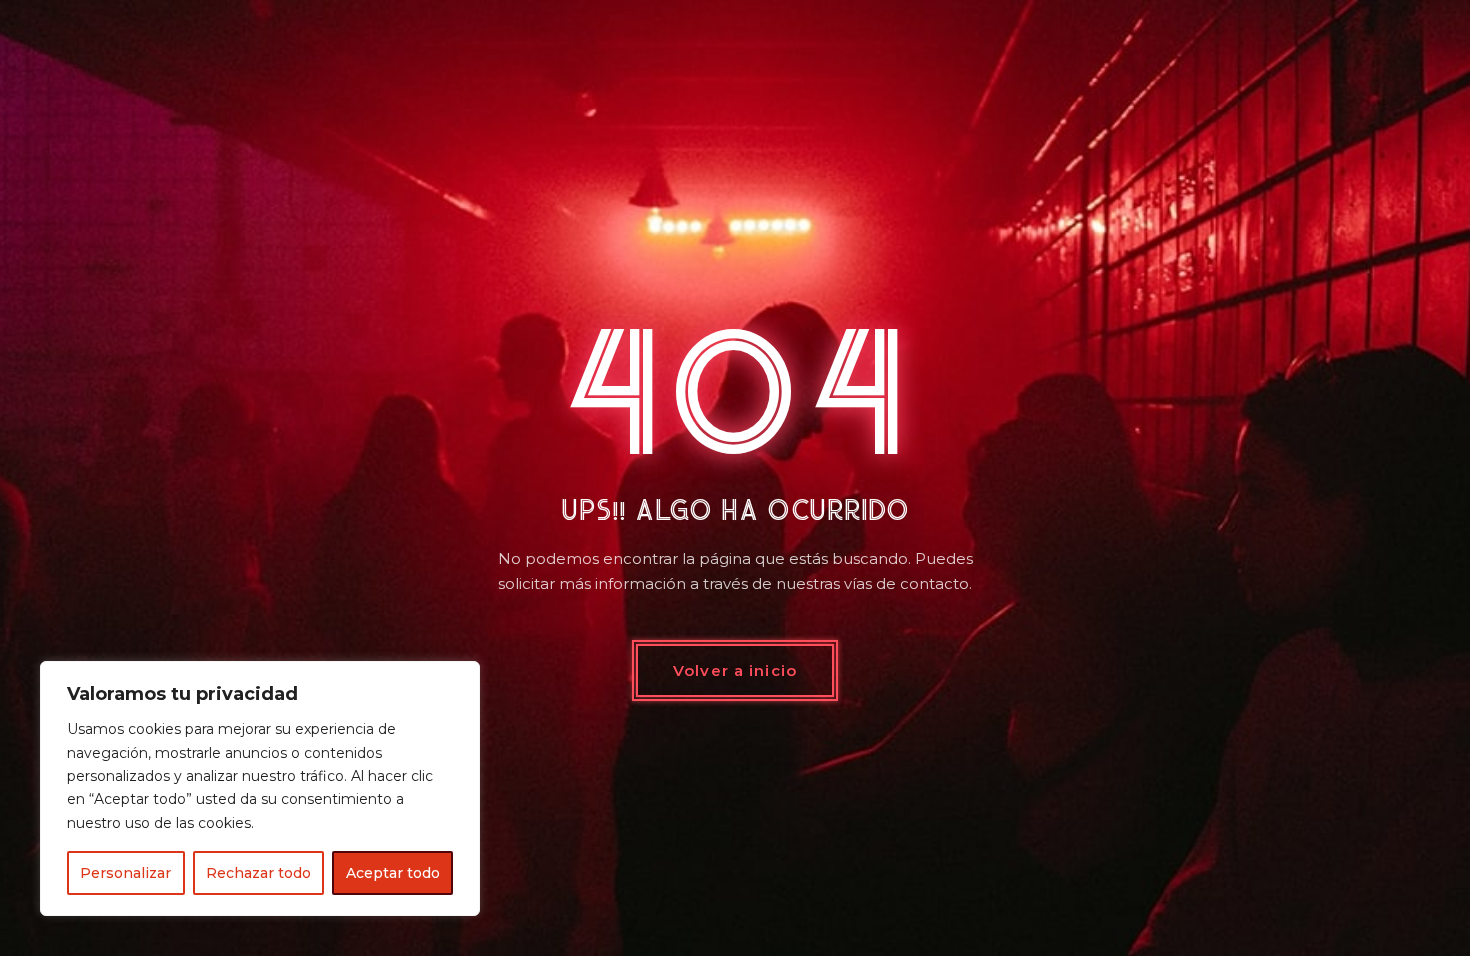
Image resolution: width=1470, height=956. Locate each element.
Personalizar (125, 873)
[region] (260, 788)
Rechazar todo (258, 873)
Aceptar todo (393, 873)
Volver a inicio (735, 670)
